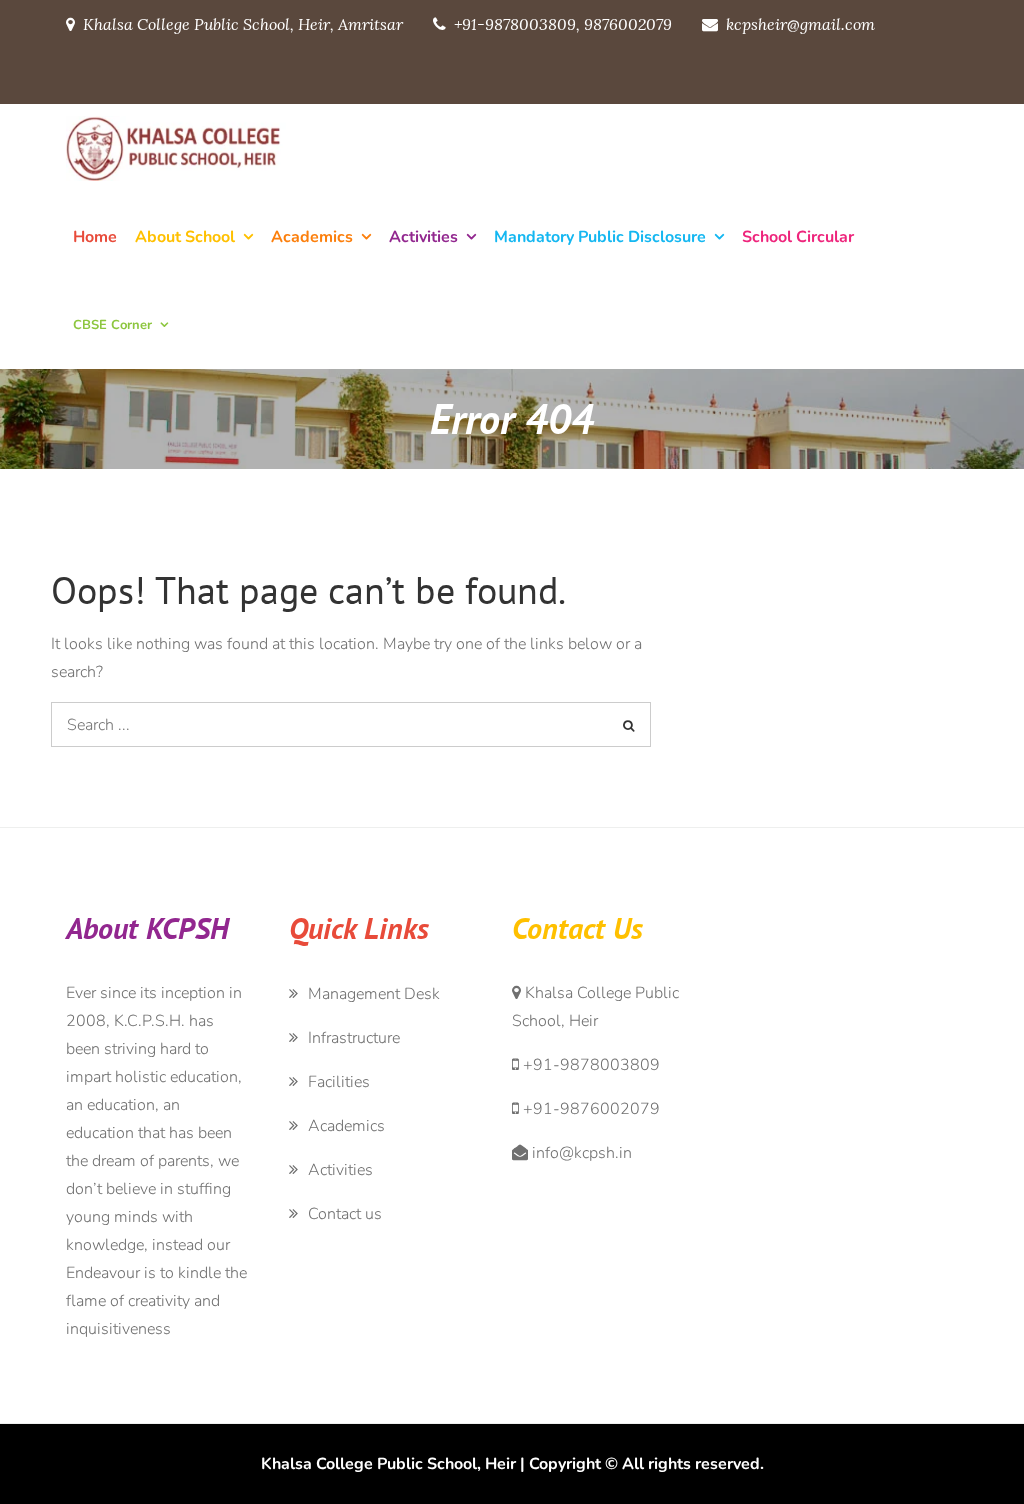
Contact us (345, 1214)
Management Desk (374, 994)
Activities (423, 237)
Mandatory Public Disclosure (600, 237)
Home (95, 237)
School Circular (798, 237)
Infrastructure (354, 1038)
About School (185, 237)
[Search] (628, 724)
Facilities (339, 1082)
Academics (312, 237)
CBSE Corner (112, 325)
